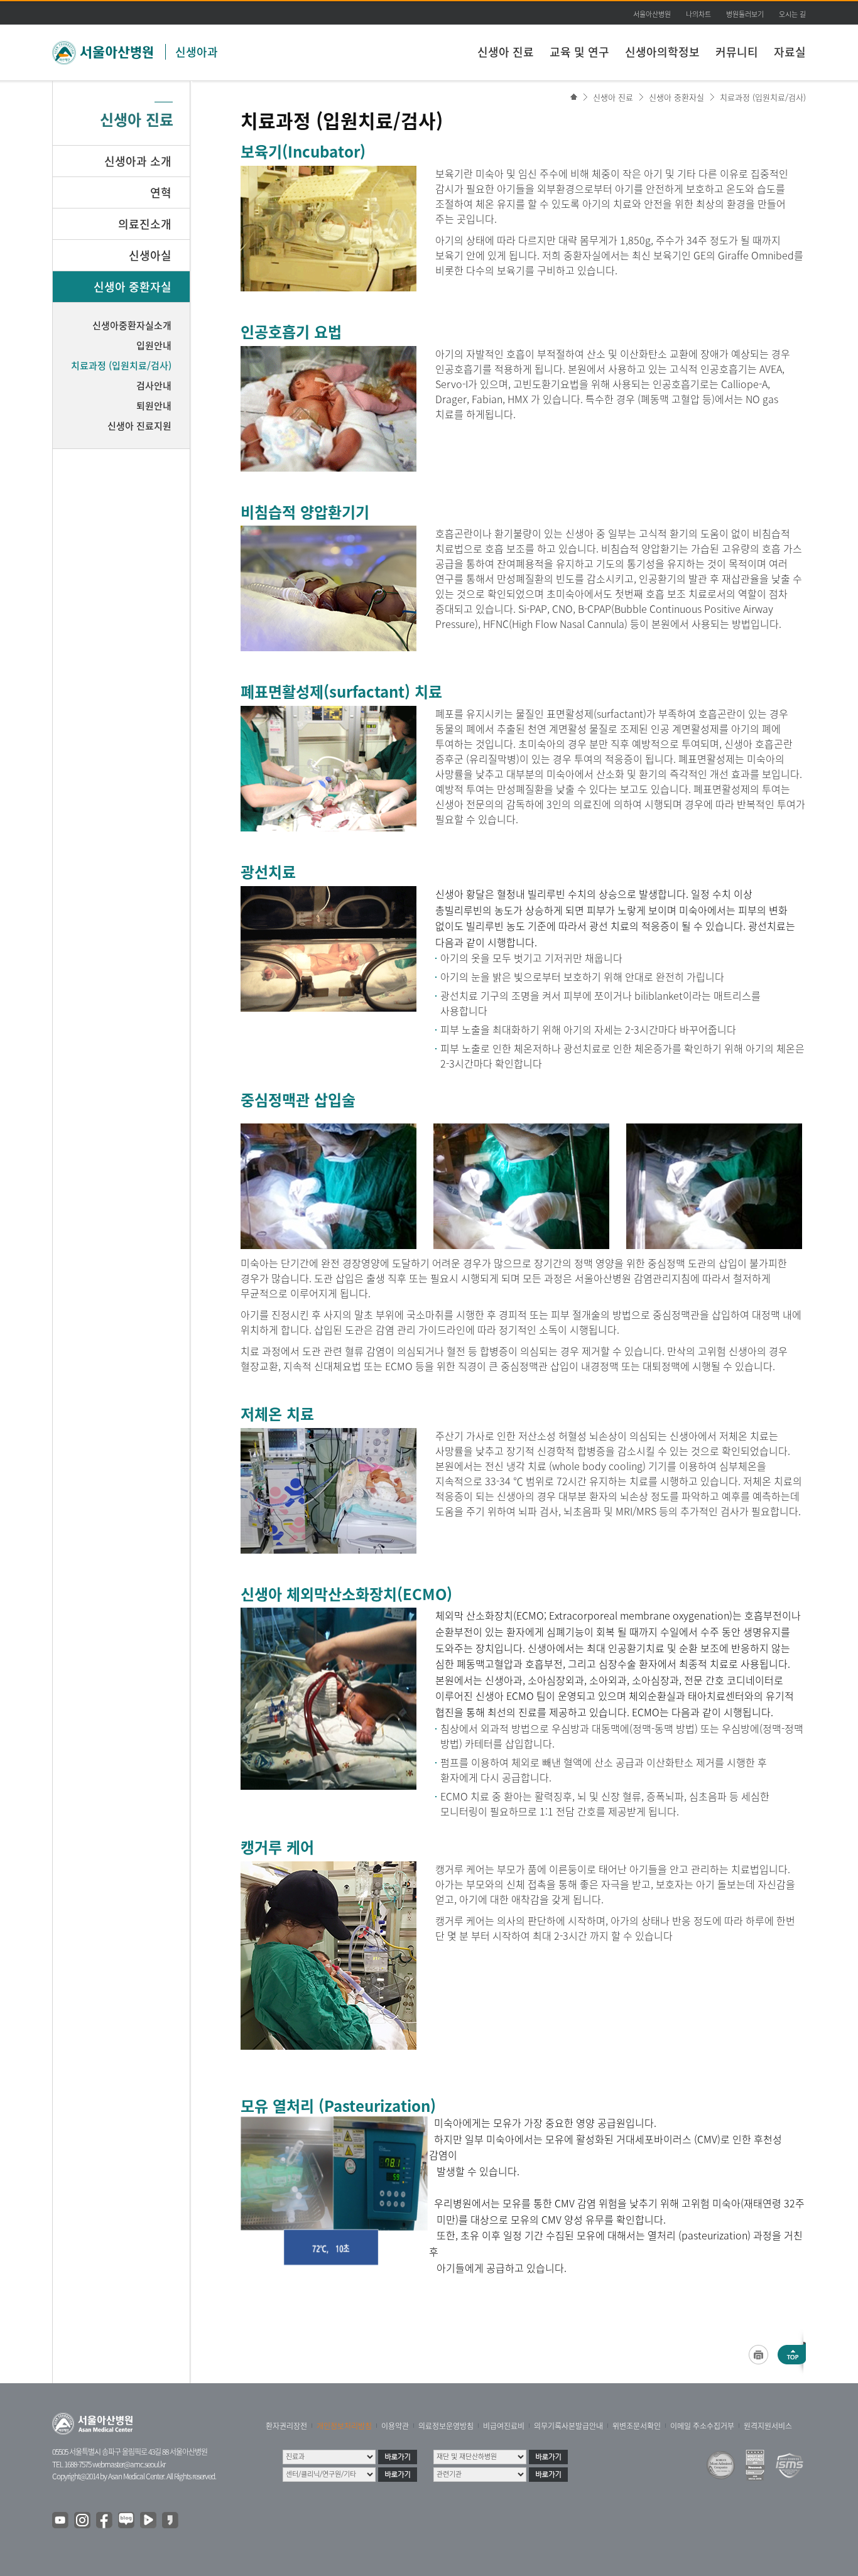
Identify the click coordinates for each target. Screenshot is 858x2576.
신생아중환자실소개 (132, 325)
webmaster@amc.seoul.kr (129, 2464)
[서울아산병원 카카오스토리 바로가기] (171, 2521)
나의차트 (698, 14)
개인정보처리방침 (344, 2426)
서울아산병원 (652, 14)
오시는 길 (792, 14)
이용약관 (395, 2426)
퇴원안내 (154, 406)
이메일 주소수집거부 (702, 2426)
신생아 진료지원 (139, 426)
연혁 (161, 192)
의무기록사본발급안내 (568, 2426)
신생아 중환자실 (676, 97)
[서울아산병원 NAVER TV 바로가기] (149, 2521)
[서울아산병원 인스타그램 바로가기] (83, 2521)
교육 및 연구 (579, 52)
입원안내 (154, 345)
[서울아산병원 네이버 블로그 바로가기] (127, 2521)
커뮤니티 (737, 52)
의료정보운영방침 (446, 2426)
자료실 (790, 52)
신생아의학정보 (662, 52)
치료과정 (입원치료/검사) (763, 97)
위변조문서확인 (637, 2426)
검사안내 (154, 386)
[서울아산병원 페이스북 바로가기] (105, 2521)
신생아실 (150, 255)
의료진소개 (145, 224)
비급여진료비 (504, 2426)
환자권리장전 (286, 2426)
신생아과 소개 (138, 161)
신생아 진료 (506, 52)
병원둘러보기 (745, 14)
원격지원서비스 (768, 2426)
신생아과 (197, 52)
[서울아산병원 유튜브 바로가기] (61, 2521)
